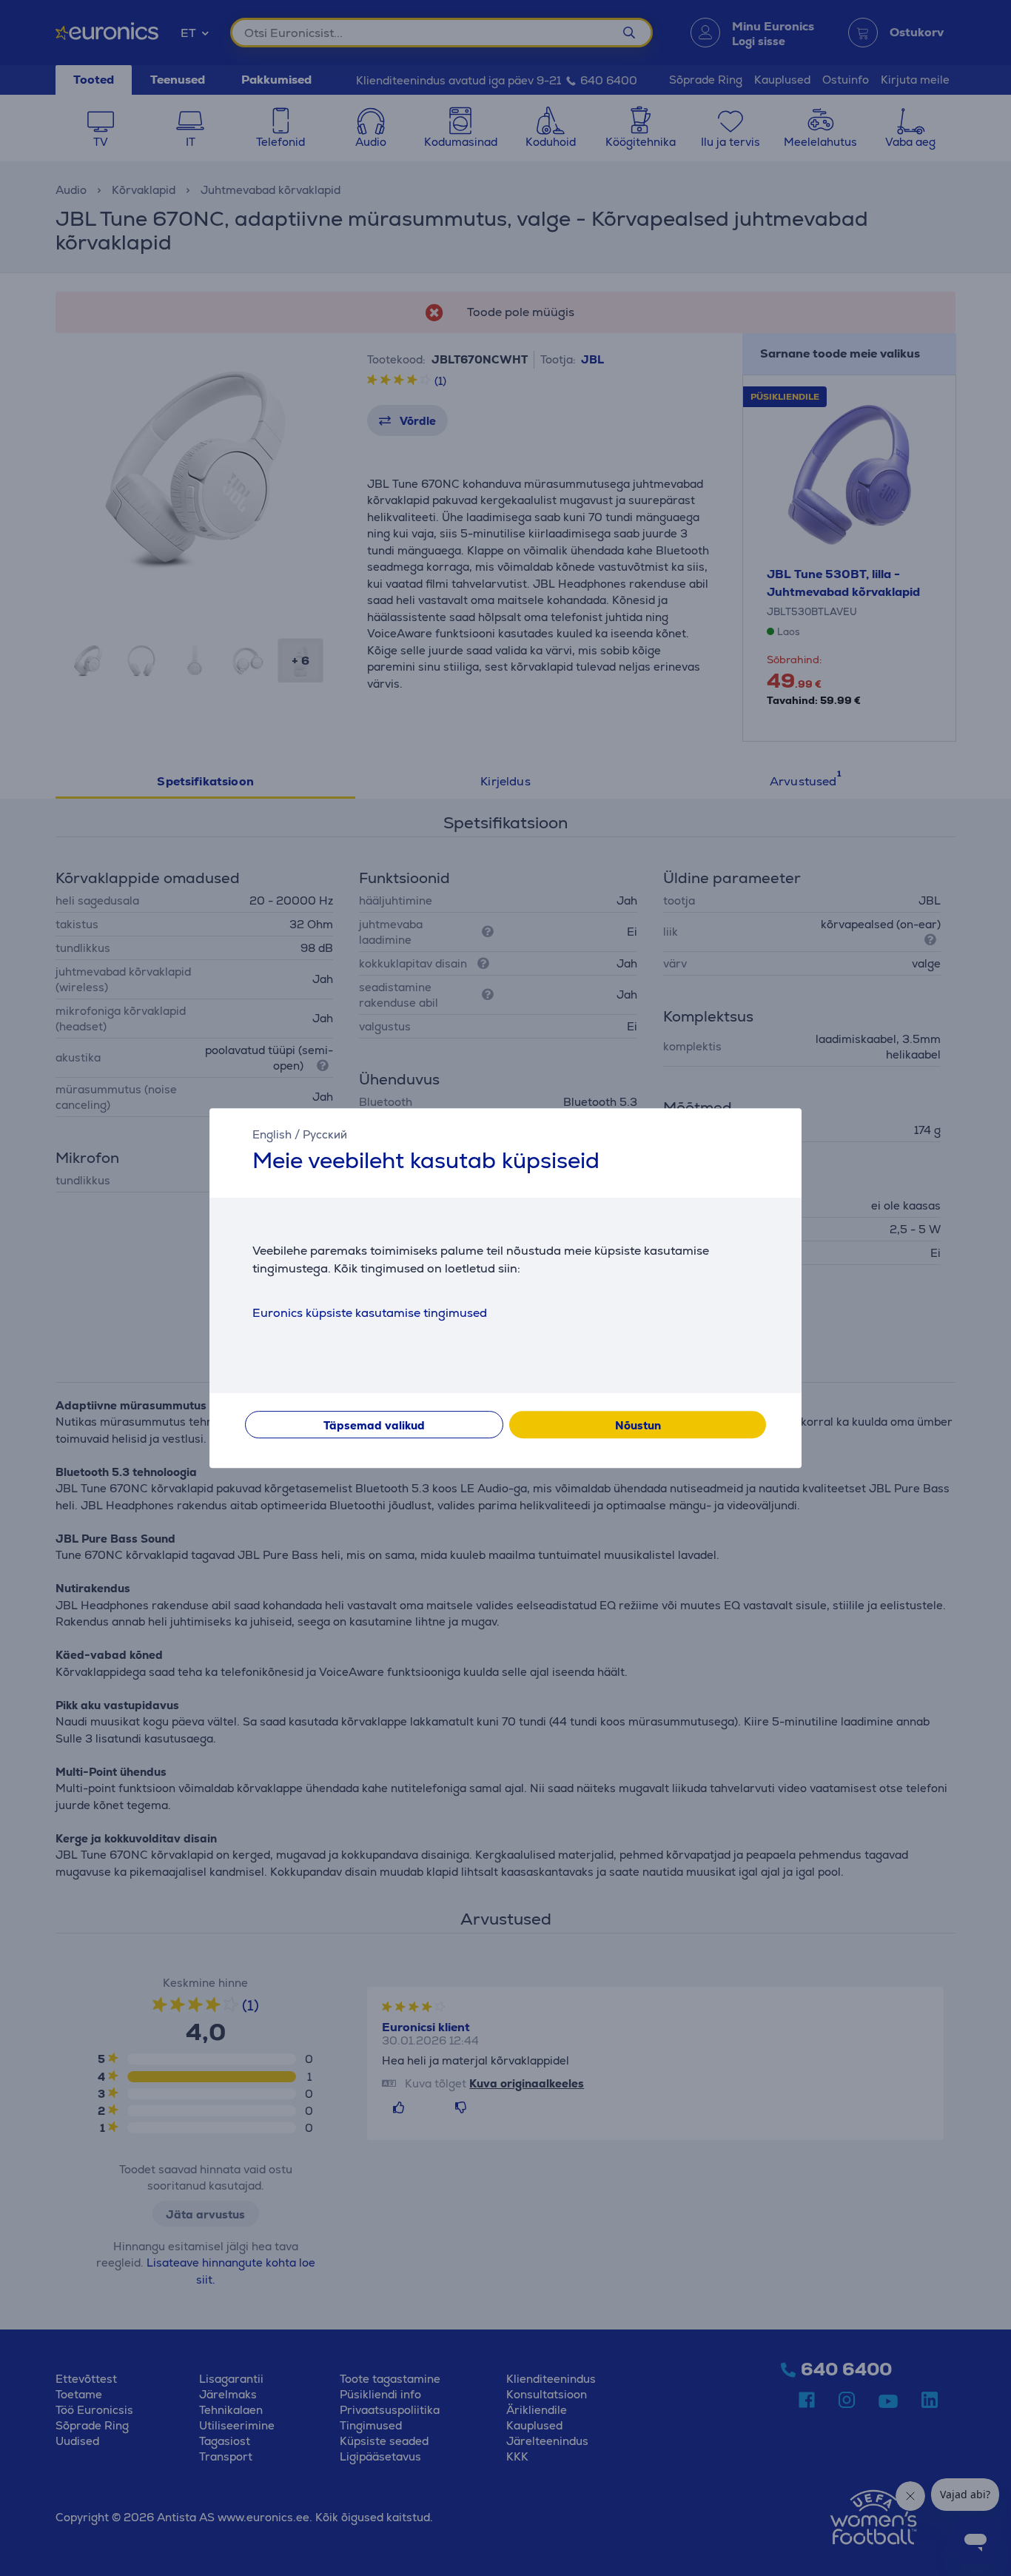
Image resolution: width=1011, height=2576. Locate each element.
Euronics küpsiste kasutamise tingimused (370, 1313)
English (272, 1134)
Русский (325, 1134)
